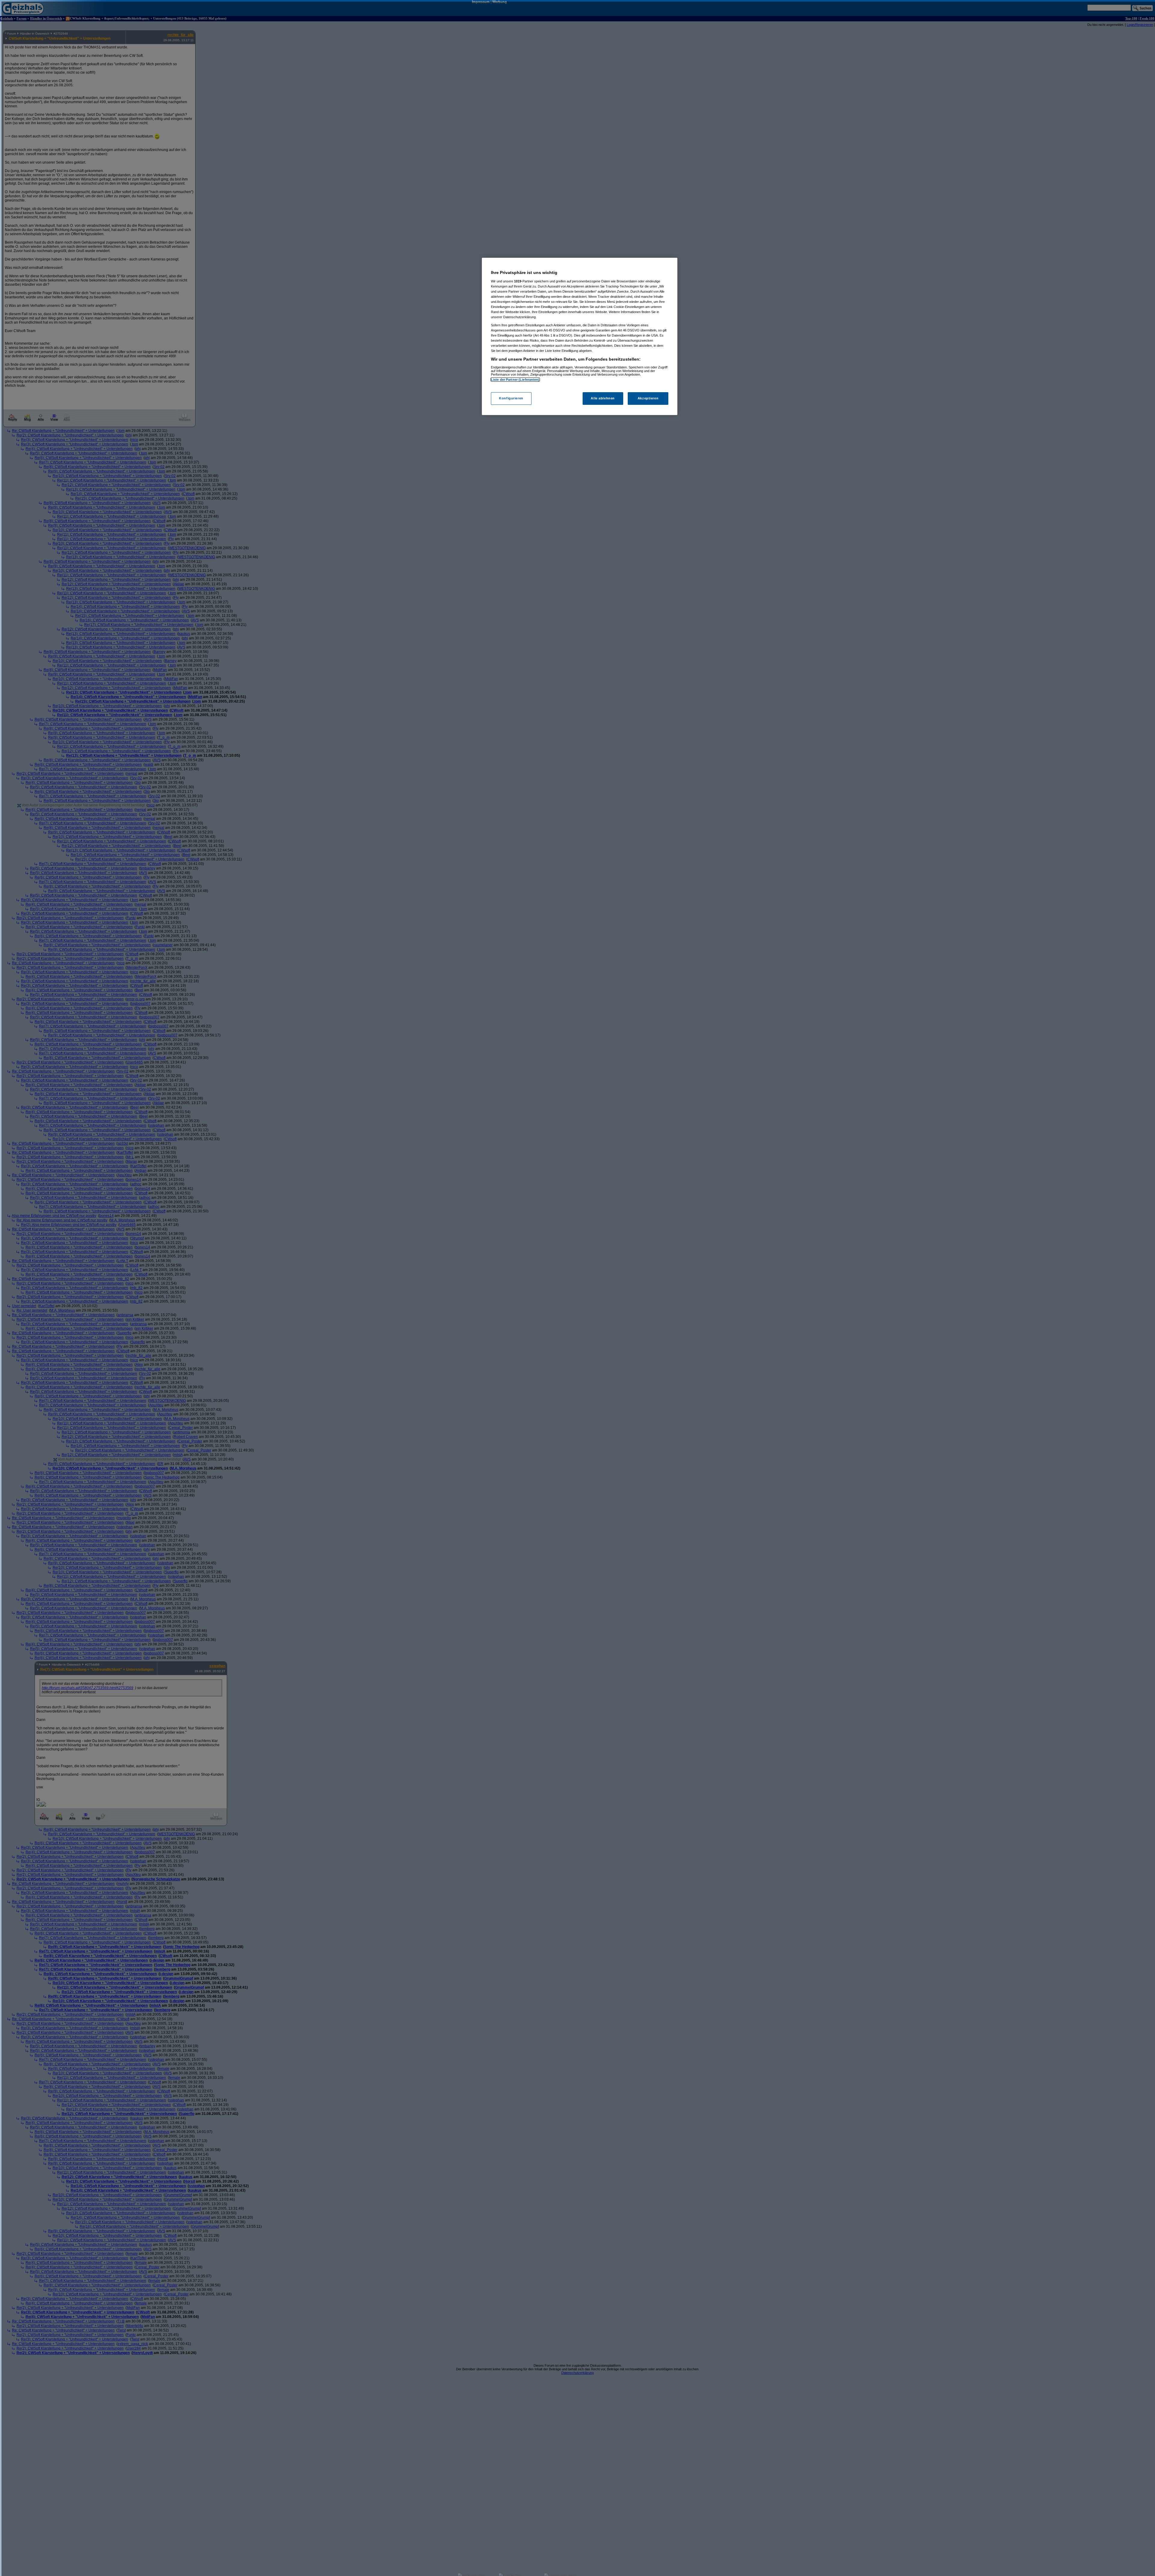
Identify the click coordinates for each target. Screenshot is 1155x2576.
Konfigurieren (511, 398)
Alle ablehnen (603, 398)
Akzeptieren (648, 398)
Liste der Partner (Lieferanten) (515, 380)
